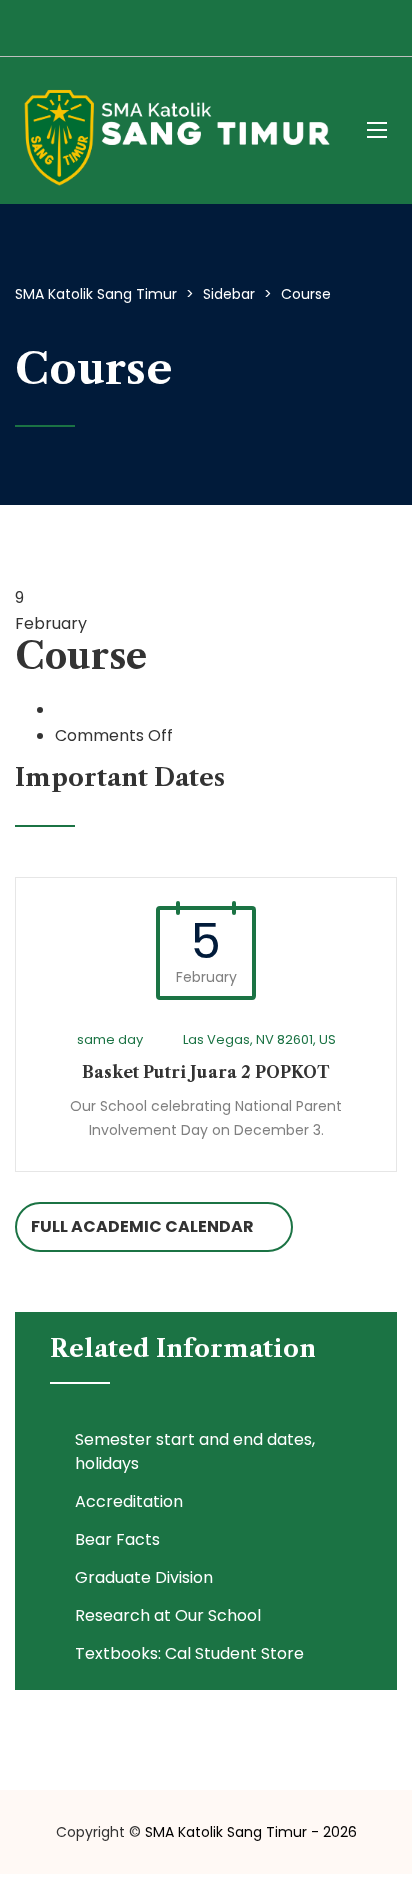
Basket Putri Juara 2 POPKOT (206, 1072)
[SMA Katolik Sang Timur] (176, 130)
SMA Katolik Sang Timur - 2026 (251, 1832)
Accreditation (129, 1501)
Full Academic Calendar (142, 1226)
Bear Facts (117, 1539)
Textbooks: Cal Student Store (189, 1653)
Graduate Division (144, 1577)
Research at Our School (168, 1615)
